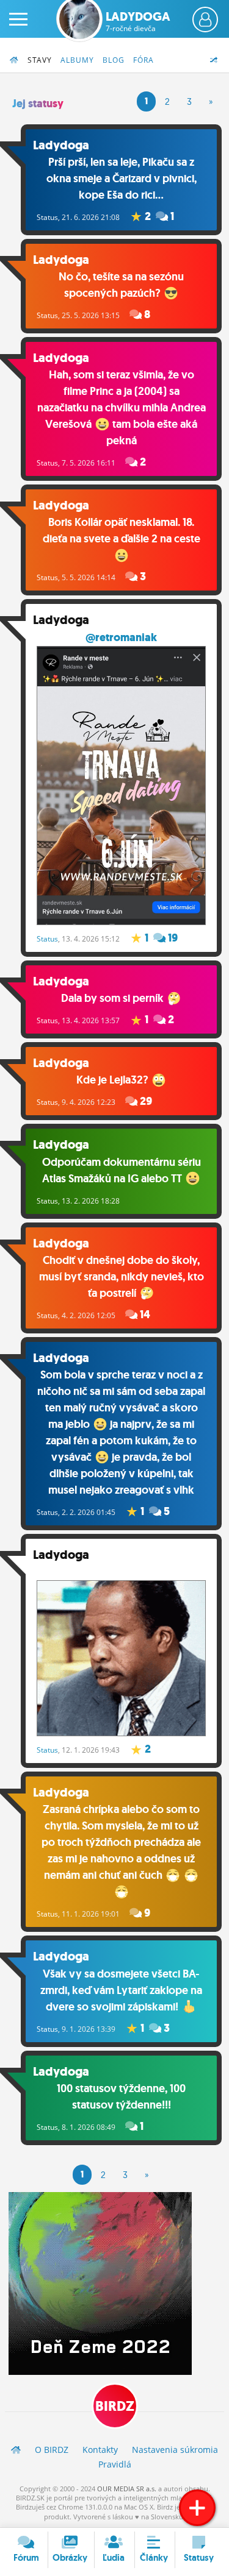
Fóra (144, 60)
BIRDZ (115, 2406)
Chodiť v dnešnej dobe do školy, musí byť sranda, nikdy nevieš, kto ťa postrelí (122, 1277)
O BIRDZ (52, 2450)
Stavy (40, 60)
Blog (114, 60)
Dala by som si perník (114, 998)
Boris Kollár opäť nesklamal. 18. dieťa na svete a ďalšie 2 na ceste (122, 530)
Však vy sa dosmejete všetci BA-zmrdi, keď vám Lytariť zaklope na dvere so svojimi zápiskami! (121, 1990)
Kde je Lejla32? (114, 1080)
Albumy (77, 60)
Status (47, 217)
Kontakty (100, 2450)
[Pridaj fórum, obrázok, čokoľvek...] (197, 2508)
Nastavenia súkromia (175, 2450)
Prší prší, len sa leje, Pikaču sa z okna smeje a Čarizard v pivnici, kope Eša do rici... (122, 179)
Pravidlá (115, 2464)
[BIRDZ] (16, 2450)
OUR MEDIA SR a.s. (127, 2489)
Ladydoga (138, 21)
